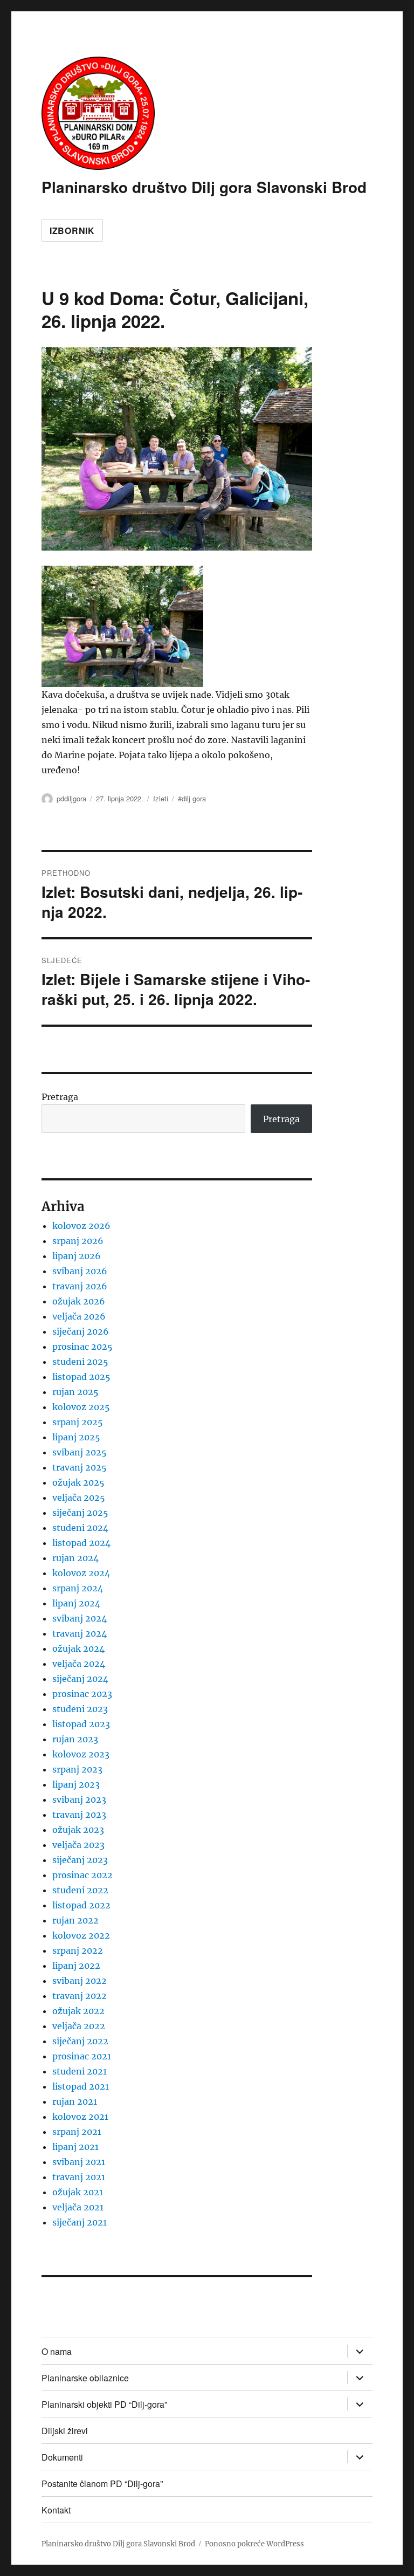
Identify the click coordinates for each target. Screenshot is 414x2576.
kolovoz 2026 (81, 1226)
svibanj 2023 (79, 1799)
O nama (57, 2351)
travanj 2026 (80, 1286)
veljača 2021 (78, 2207)
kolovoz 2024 (81, 1573)
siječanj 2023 (80, 1860)
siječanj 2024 (80, 1679)
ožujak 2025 (78, 1482)
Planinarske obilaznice (85, 2378)
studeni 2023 (80, 1709)
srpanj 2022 (78, 1950)
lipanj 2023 (76, 1784)
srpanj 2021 (77, 2132)
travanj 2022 (80, 1996)
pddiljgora (71, 798)
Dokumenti (62, 2457)
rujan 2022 (75, 1920)
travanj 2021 (79, 2177)
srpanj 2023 (77, 1769)
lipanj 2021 (75, 2147)
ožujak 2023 (78, 1830)
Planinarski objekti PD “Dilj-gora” (104, 2404)
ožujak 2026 (79, 1301)
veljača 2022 (79, 2026)
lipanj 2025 (76, 1437)
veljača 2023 (78, 1845)
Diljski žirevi (65, 2431)
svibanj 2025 (80, 1452)
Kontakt (56, 2510)
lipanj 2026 (77, 1256)
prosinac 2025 (82, 1347)
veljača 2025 (79, 1497)
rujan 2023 (75, 1739)
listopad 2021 (81, 2086)
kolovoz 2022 (81, 1935)
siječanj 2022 (80, 2041)
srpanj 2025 (78, 1422)
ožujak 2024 (78, 1648)
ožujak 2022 (78, 2011)
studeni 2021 (80, 2071)
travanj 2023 (79, 1815)
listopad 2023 (81, 1724)
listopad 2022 (81, 1905)
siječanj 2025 (80, 1513)
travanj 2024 (80, 1633)
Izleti (161, 798)
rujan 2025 (75, 1392)
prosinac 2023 (82, 1694)
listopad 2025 (81, 1377)
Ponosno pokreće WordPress (254, 2544)
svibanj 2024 (80, 1618)
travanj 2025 (80, 1467)
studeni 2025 (80, 1362)
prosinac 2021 (82, 2056)
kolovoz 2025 (81, 1407)
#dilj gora (192, 798)
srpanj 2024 (78, 1588)
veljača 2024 (79, 1664)
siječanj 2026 (81, 1331)
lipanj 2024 (76, 1603)
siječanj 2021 (80, 2222)
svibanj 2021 (79, 2162)
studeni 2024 (80, 1528)
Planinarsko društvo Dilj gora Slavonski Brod (204, 187)
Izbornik (72, 231)
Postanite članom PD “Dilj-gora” (102, 2484)
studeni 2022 (80, 1890)
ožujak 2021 (78, 2192)
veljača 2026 (79, 1316)
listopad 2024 (81, 1543)
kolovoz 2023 (81, 1754)
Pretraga (60, 1097)
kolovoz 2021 (80, 2117)
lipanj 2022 (76, 1966)
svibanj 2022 (80, 1981)
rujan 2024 (75, 1558)
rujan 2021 (75, 2101)
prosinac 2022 (82, 1875)
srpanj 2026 (78, 1241)
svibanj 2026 (80, 1271)
